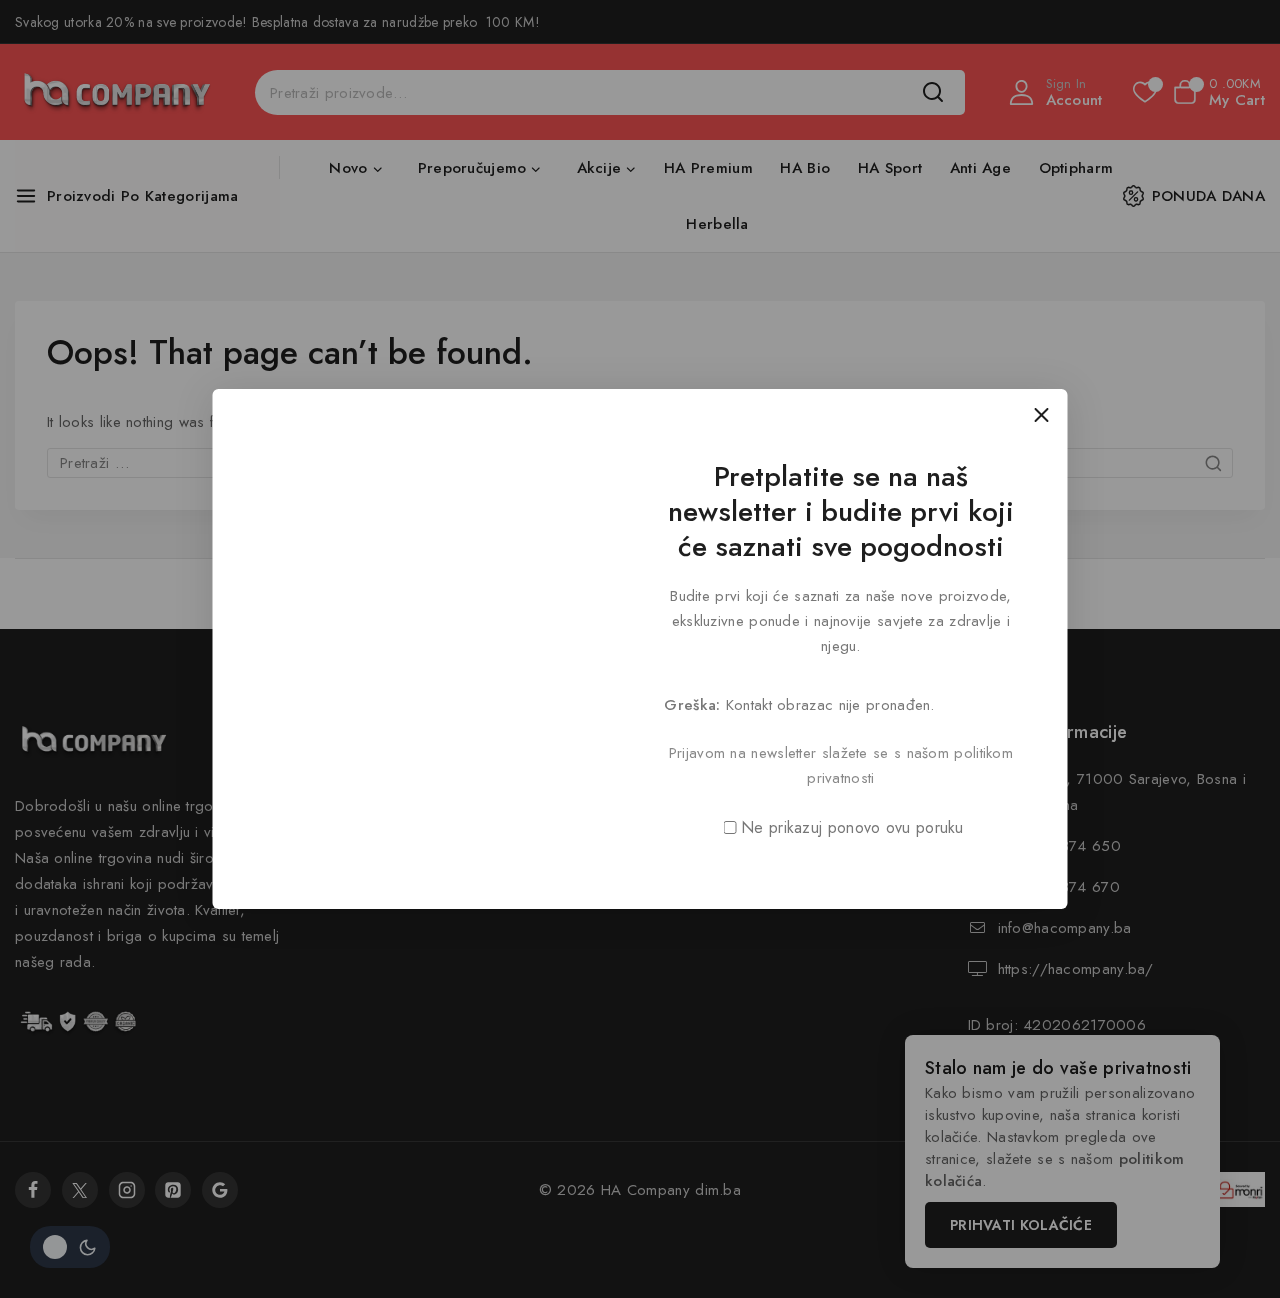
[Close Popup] (1041, 414)
